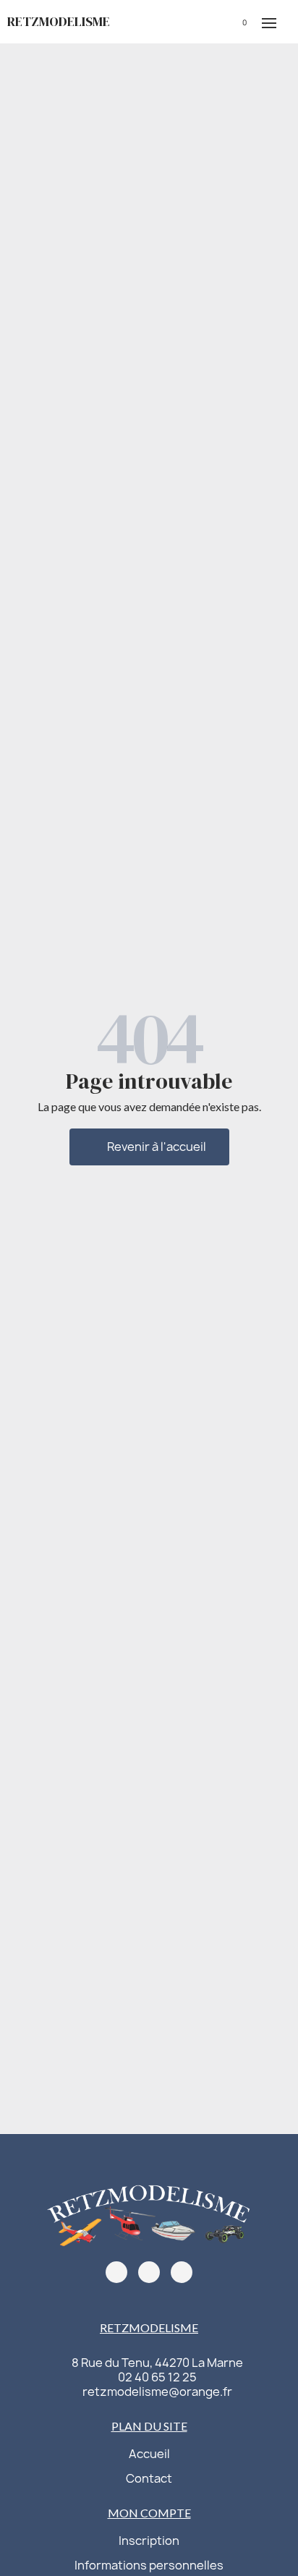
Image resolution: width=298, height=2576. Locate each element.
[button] (191, 22)
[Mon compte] (213, 21)
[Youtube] (182, 2272)
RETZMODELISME (59, 21)
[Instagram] (149, 2272)
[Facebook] (116, 2272)
